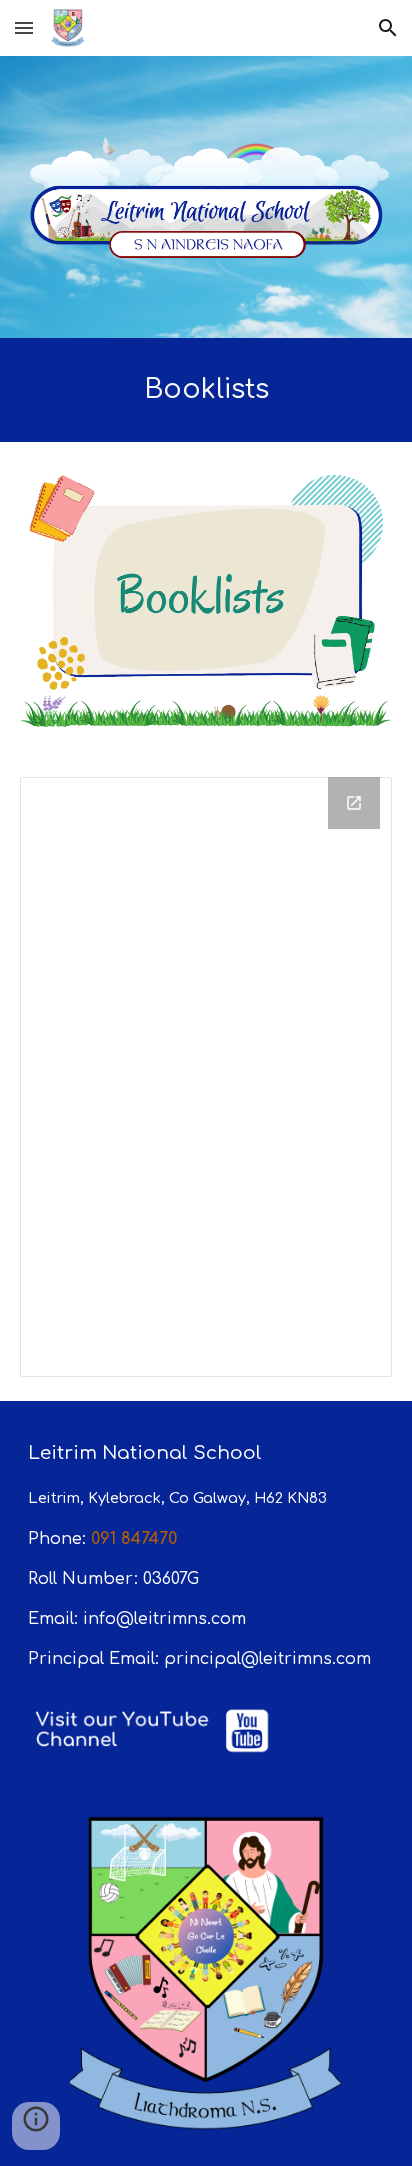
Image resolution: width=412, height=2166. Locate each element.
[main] (206, 390)
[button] (24, 27)
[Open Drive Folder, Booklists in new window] (354, 803)
